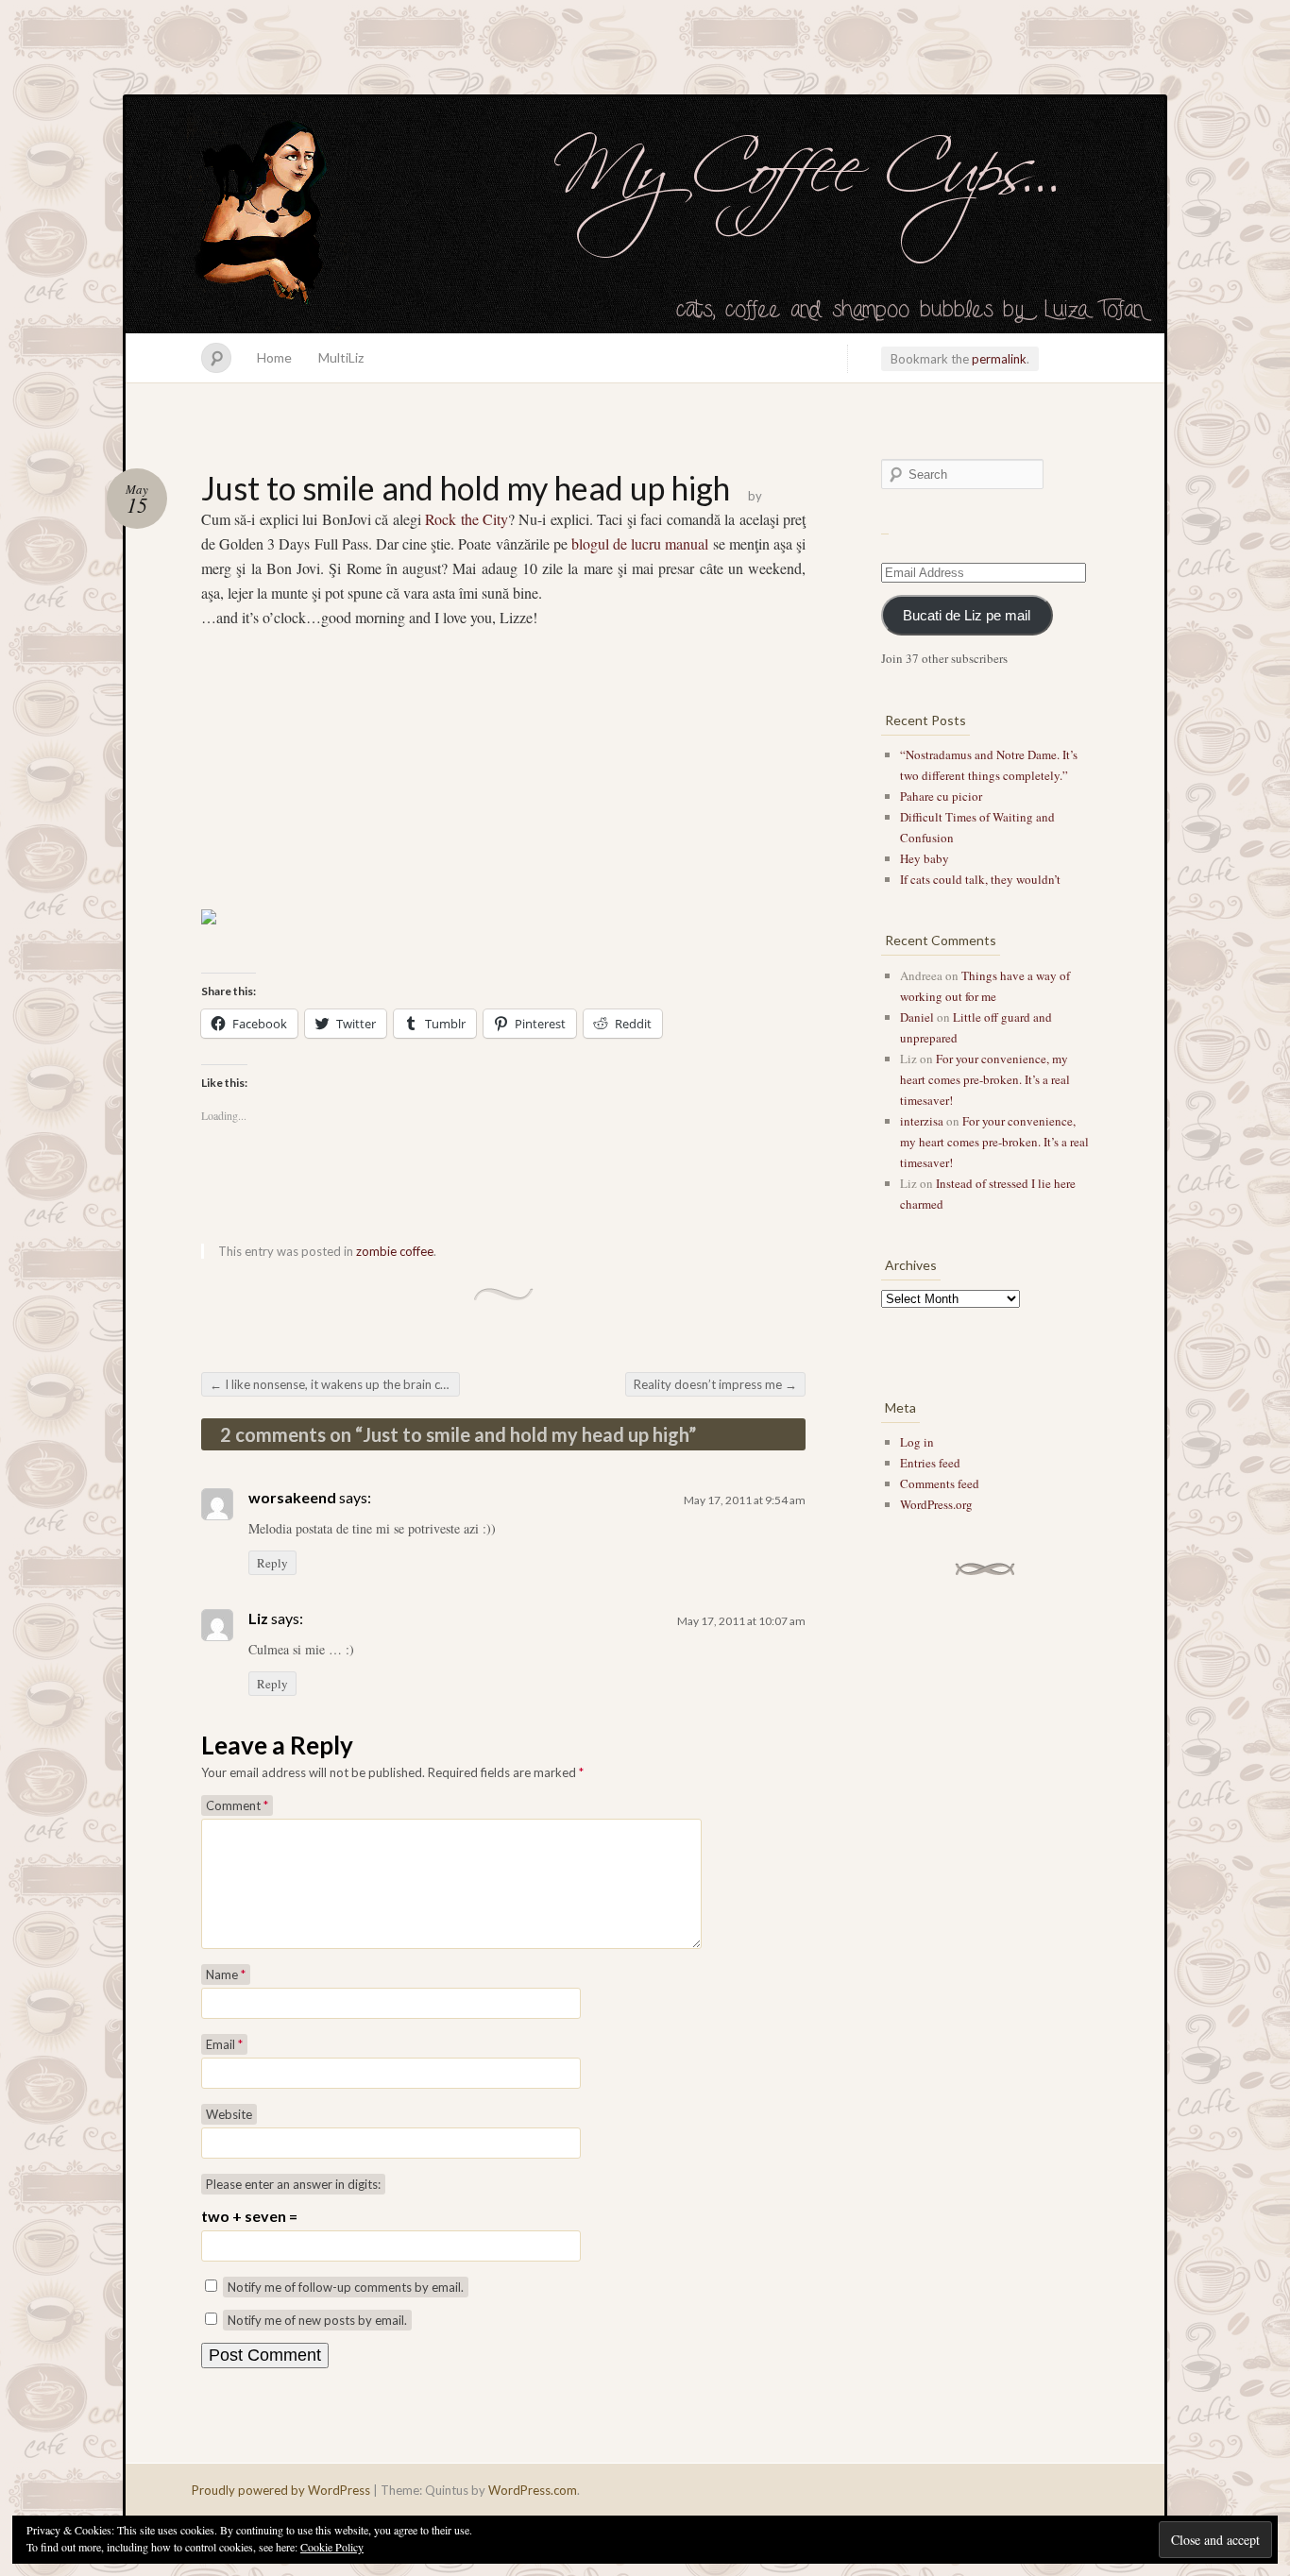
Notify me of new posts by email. (317, 2320)
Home (274, 357)
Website (229, 2114)
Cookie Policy (332, 2547)
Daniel (917, 1017)
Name (226, 1974)
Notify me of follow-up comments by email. (346, 2287)
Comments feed (940, 1483)
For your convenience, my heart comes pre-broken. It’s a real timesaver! (985, 1079)
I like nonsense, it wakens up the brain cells (334, 1384)
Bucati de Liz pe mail (967, 616)
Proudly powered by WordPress (281, 2490)
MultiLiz (341, 357)
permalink (999, 359)
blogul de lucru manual (640, 543)
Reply (272, 1563)
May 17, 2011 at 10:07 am (741, 1621)
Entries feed (930, 1463)
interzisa (922, 1121)
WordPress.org (936, 1504)
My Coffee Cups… (645, 215)
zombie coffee (395, 1251)
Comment (237, 1805)
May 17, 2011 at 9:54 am (745, 1500)
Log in (917, 1442)
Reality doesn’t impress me (715, 1384)
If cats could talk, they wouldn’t (980, 879)
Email (224, 2044)
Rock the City (467, 519)
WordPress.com (533, 2490)
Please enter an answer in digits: (293, 2184)
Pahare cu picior (941, 796)
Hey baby (925, 858)
